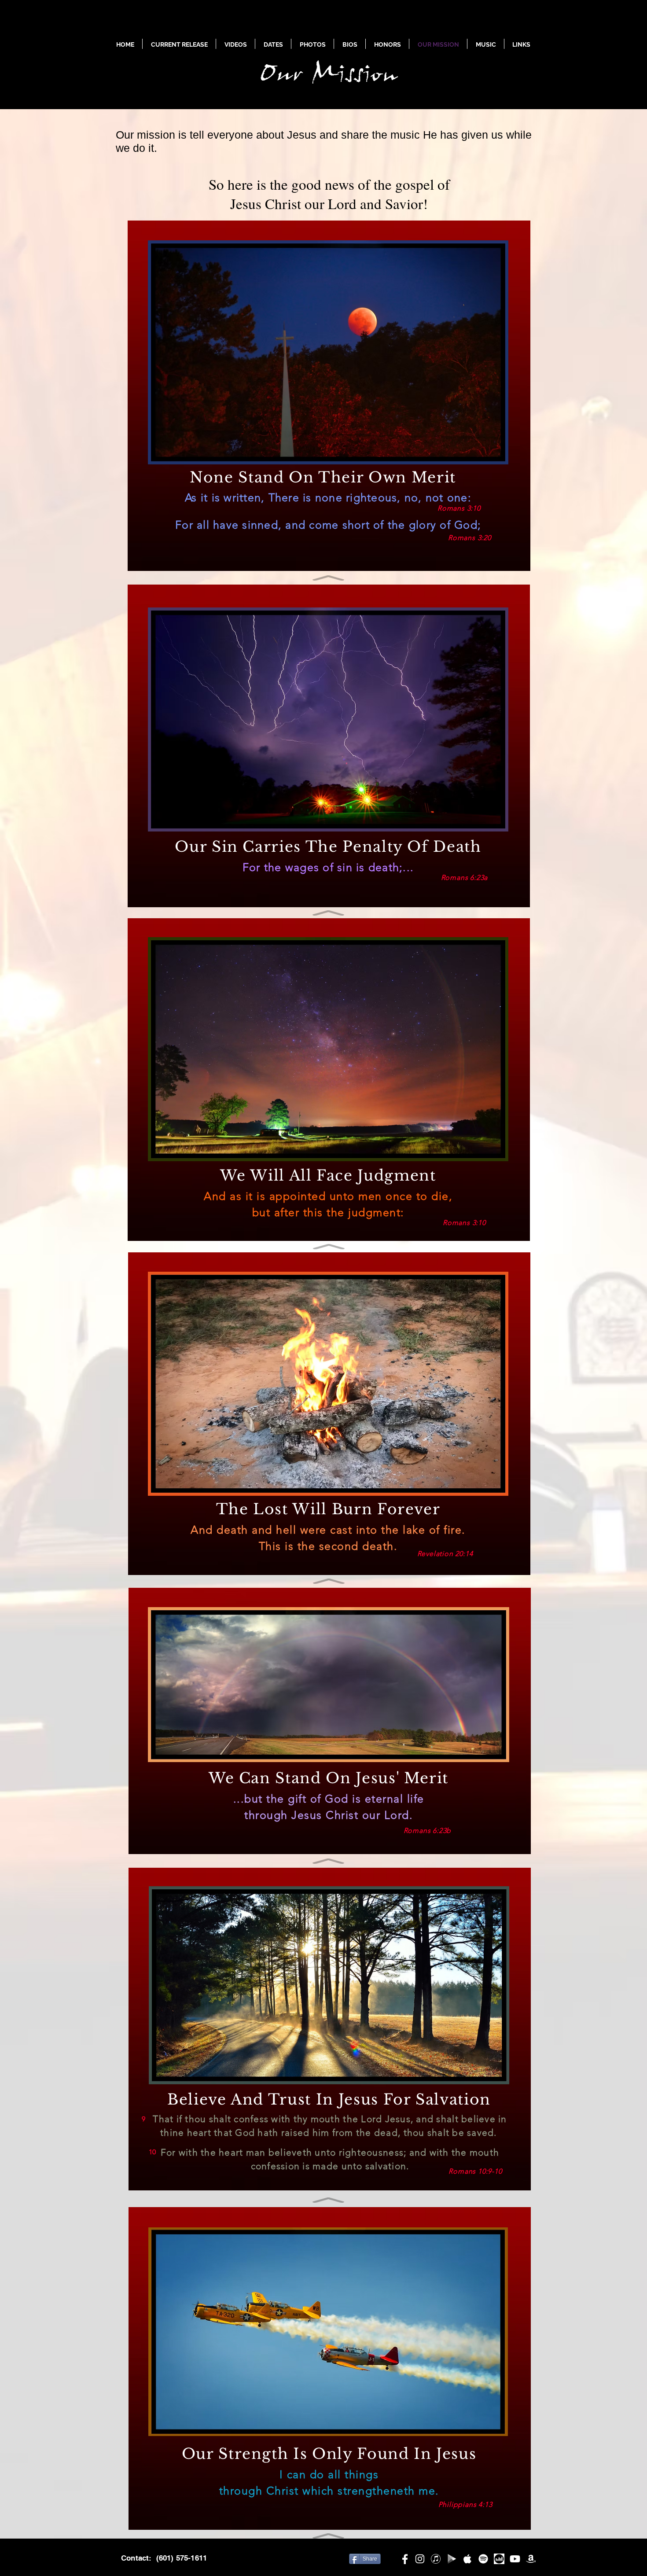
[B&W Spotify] (483, 2559)
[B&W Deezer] (499, 2559)
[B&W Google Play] (452, 2559)
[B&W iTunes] (436, 2559)
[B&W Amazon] (531, 2559)
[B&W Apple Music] (467, 2559)
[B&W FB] (404, 2559)
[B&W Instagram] (420, 2559)
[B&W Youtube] (515, 2559)
